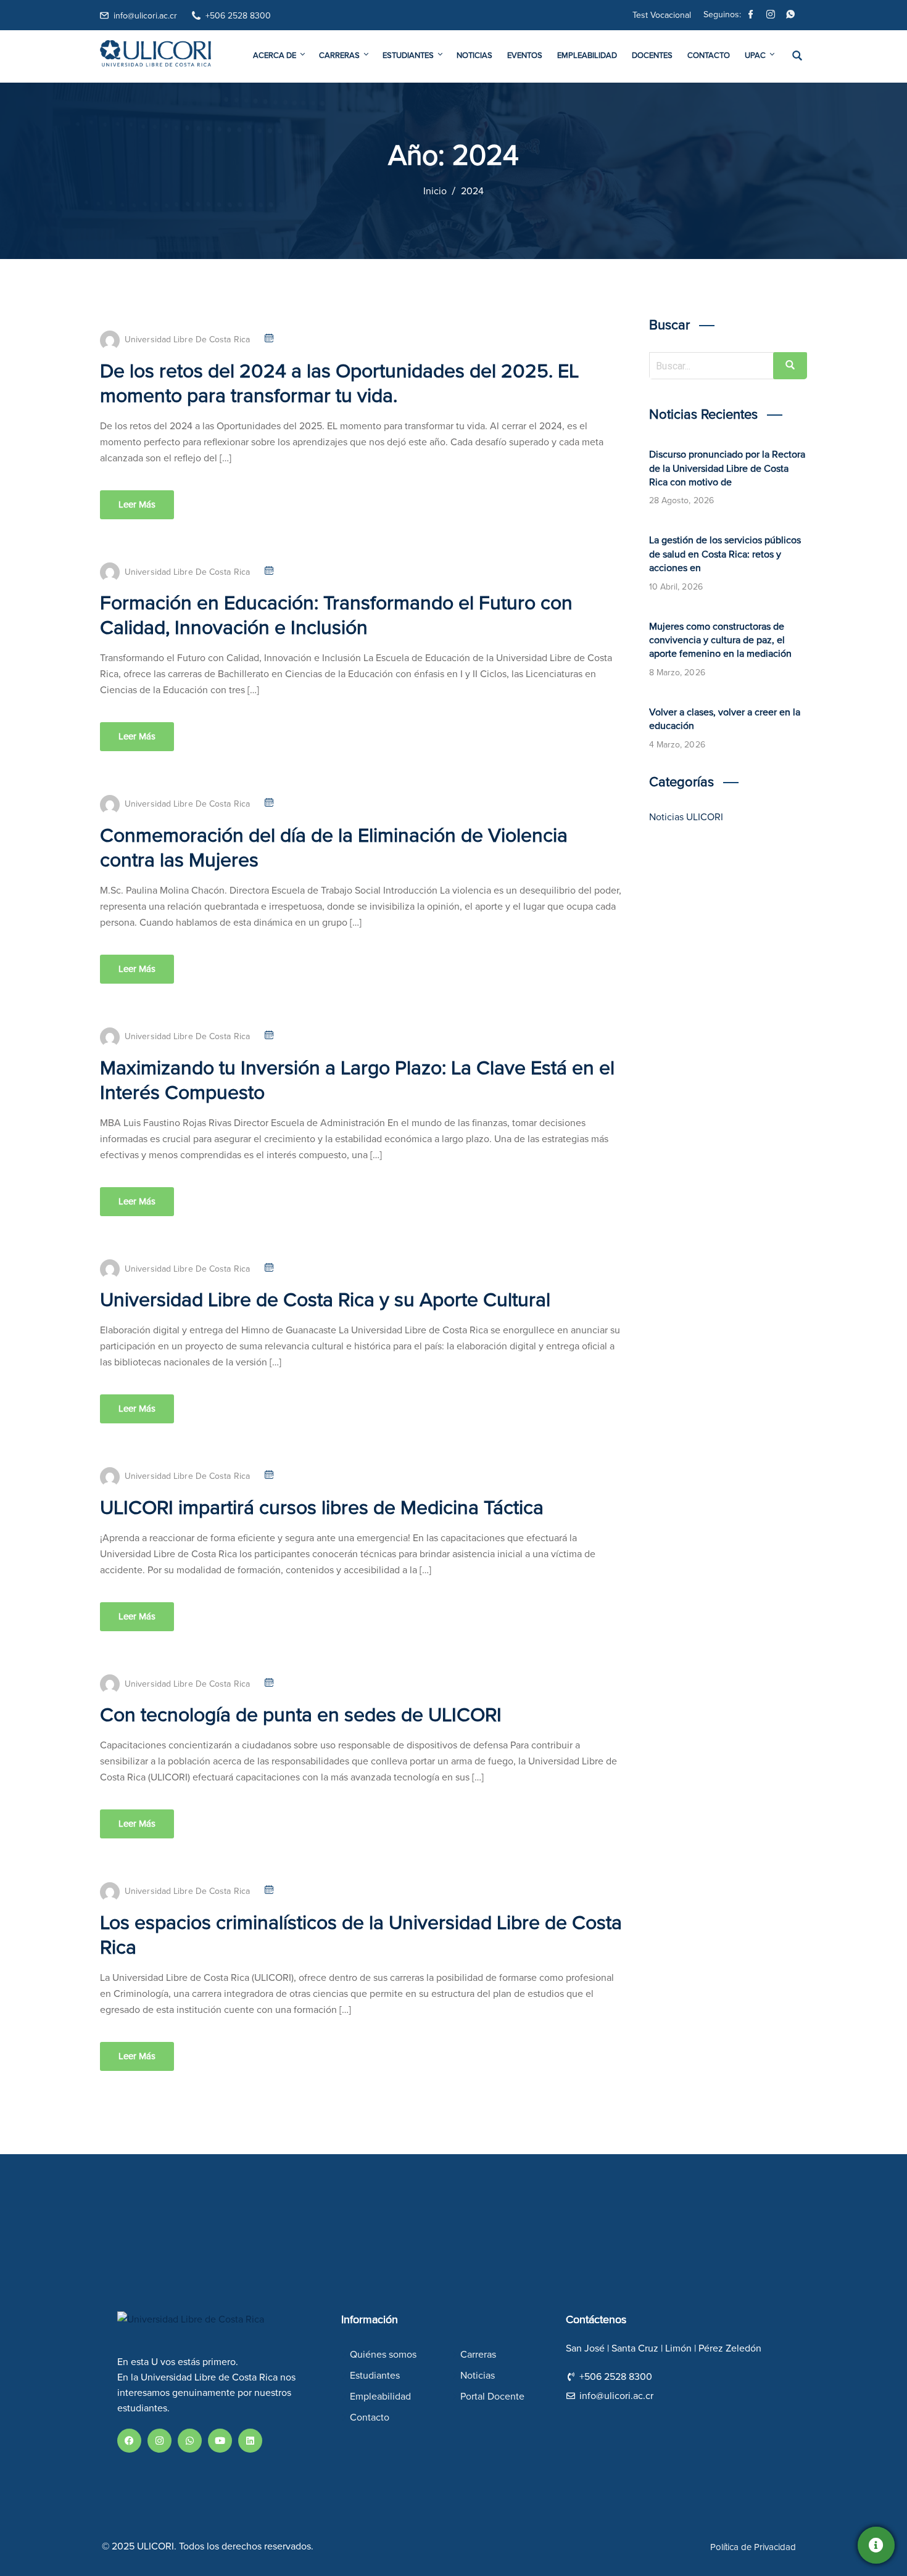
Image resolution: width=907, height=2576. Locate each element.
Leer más (137, 505)
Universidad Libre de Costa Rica (187, 340)
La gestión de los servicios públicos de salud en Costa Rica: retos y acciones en (725, 554)
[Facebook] (751, 16)
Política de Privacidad (753, 2547)
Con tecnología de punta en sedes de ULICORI (301, 1716)
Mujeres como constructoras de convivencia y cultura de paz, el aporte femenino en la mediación (720, 640)
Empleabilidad (587, 56)
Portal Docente (492, 2397)
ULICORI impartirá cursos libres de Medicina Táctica (322, 1508)
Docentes (652, 56)
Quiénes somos (383, 2355)
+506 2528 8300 (238, 16)
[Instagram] (771, 16)
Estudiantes (408, 56)
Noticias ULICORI (686, 817)
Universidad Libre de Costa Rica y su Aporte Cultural (325, 1301)
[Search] (790, 366)
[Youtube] (220, 2441)
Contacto (709, 56)
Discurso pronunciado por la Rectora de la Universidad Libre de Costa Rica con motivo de (727, 468)
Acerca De (275, 56)
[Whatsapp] (790, 16)
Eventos (525, 56)
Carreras (339, 56)
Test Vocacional (662, 15)
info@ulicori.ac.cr (145, 16)
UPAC (755, 56)
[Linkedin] (250, 2441)
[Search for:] (728, 366)
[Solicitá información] (876, 2545)
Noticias (474, 56)
